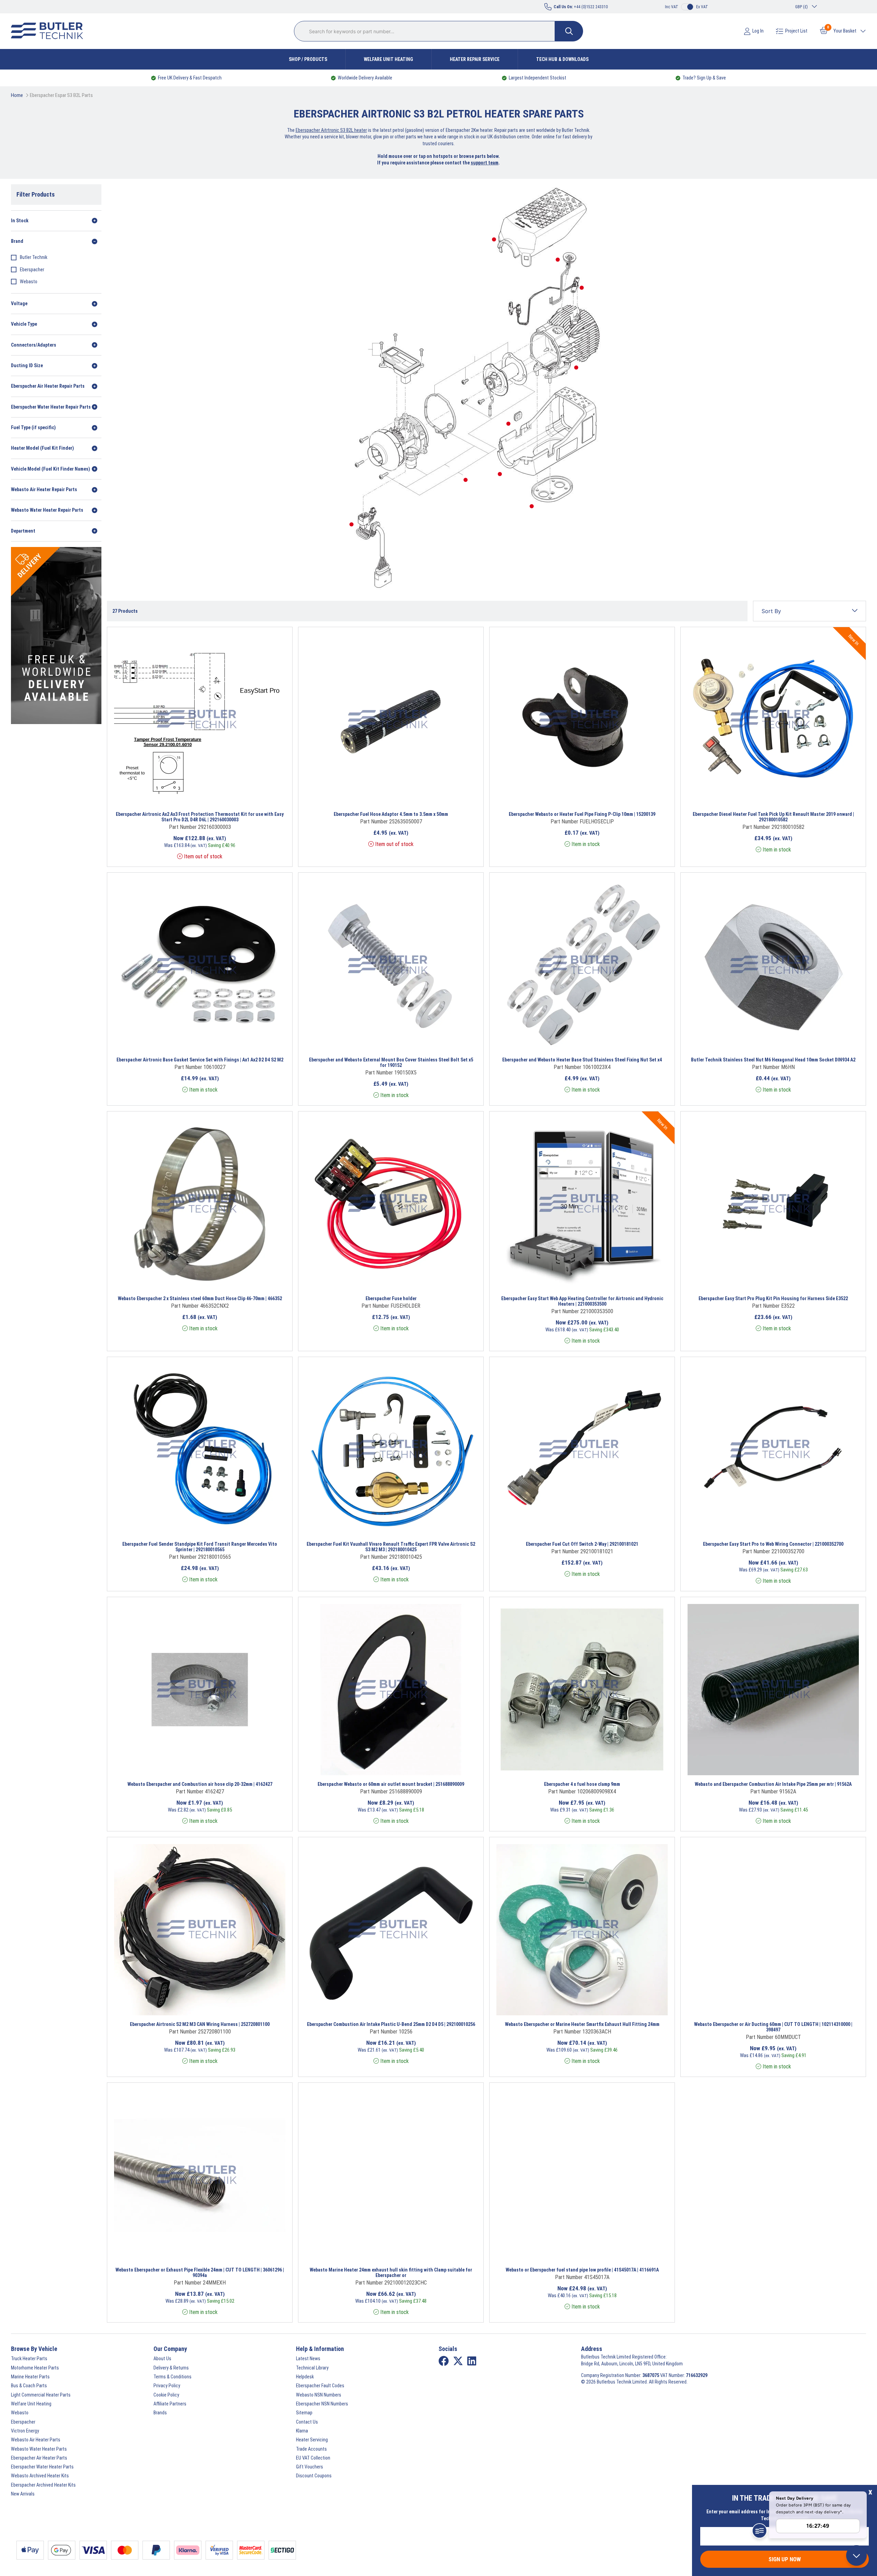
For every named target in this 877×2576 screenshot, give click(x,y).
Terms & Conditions (172, 2377)
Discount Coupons (314, 2476)
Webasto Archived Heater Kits (40, 2476)
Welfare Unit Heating (388, 59)
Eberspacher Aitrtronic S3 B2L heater (331, 130)
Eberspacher (32, 270)
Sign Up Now (785, 2559)
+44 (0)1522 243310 (581, 7)
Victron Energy (25, 2431)
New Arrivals (23, 2494)
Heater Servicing (312, 2440)
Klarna (302, 2431)
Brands (160, 2413)
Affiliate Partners (170, 2404)
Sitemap (304, 2413)
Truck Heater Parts (29, 2359)
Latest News (308, 2359)
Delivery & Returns (171, 2368)
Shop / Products (308, 59)
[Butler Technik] (50, 31)
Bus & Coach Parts (29, 2386)
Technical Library (312, 2368)
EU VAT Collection (313, 2458)
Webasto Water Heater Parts (39, 2449)
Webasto (29, 282)
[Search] (569, 31)
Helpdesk (305, 2377)
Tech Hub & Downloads (562, 59)
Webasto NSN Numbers (319, 2395)
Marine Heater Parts (30, 2377)
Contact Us (307, 2422)
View (180, 796)
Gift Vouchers (310, 2467)
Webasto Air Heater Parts (36, 2440)
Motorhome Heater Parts (35, 2368)
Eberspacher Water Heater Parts (42, 2467)
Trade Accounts (311, 2449)
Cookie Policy (166, 2395)
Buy (234, 796)
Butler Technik (34, 257)
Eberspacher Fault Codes (320, 2386)
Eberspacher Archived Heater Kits (43, 2485)
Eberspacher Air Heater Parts (39, 2458)
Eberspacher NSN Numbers (322, 2404)
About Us (162, 2359)
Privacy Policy (167, 2386)
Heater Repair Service (475, 59)
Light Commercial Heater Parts (41, 2395)
